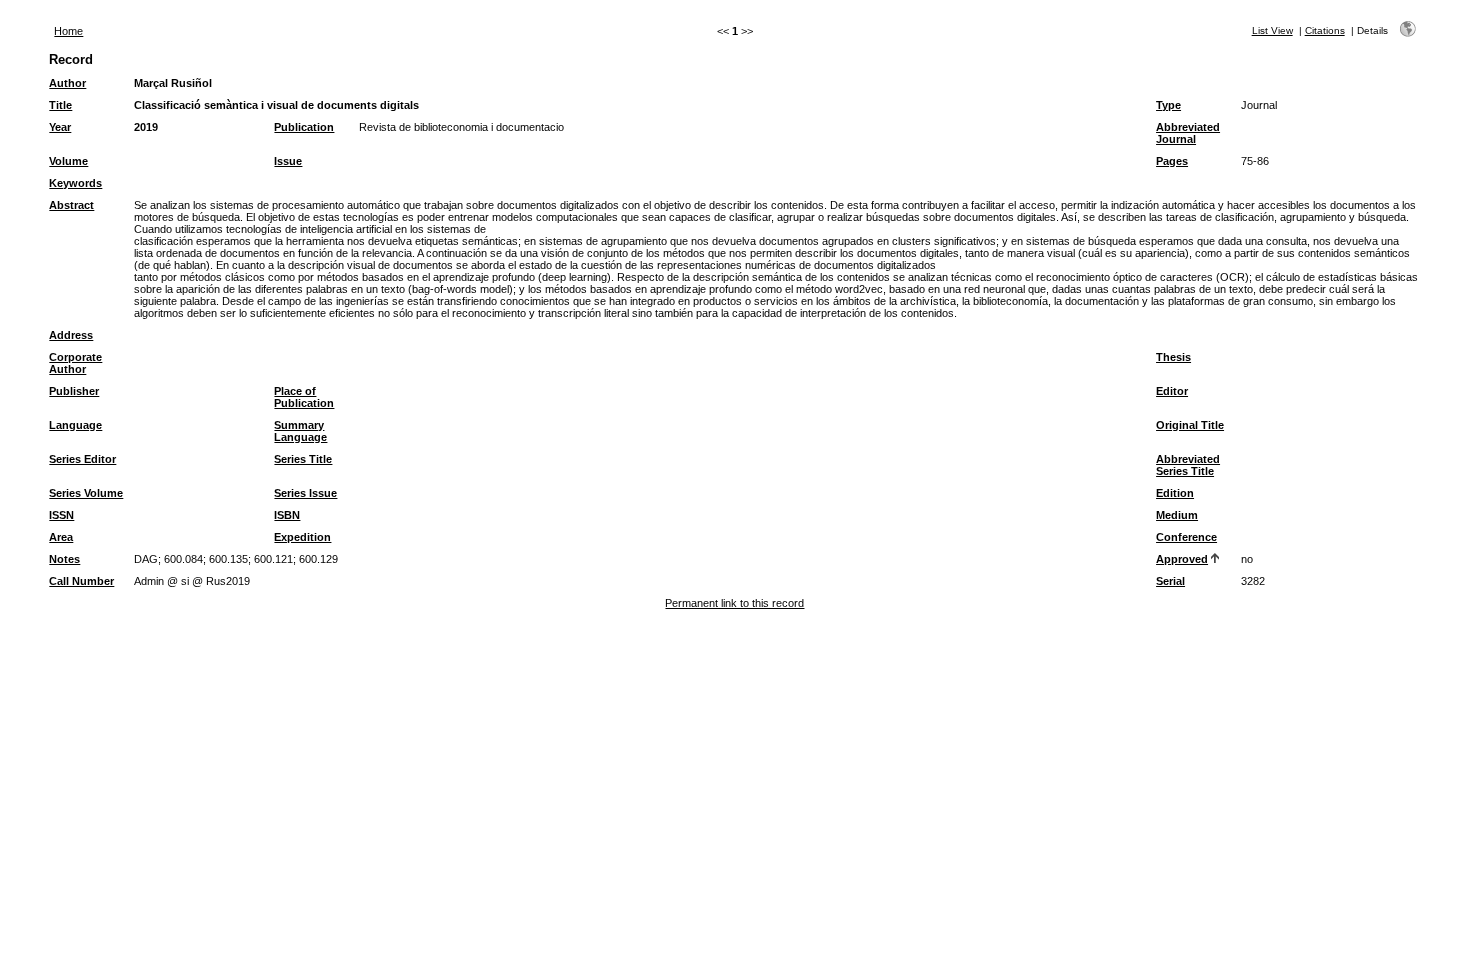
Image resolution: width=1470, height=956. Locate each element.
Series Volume (86, 493)
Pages (1172, 161)
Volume (68, 161)
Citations (1325, 30)
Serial (1170, 581)
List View (1272, 30)
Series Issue (305, 493)
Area (61, 537)
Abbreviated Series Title (1188, 465)
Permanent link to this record (734, 603)
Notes (64, 559)
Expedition (302, 537)
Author (67, 83)
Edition (1175, 493)
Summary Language (300, 431)
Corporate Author (75, 363)
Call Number (81, 581)
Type (1168, 105)
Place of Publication (304, 397)
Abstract (71, 205)
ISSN (61, 515)
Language (75, 425)
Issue (288, 161)
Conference (1186, 537)
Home (68, 31)
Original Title (1190, 425)
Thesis (1173, 357)
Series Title (303, 459)
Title (60, 105)
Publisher (74, 391)
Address (71, 335)
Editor (1172, 391)
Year (60, 127)
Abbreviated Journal (1188, 133)
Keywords (75, 183)
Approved (1182, 559)
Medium (1177, 515)
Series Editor (82, 459)
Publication (304, 127)
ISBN (287, 515)
